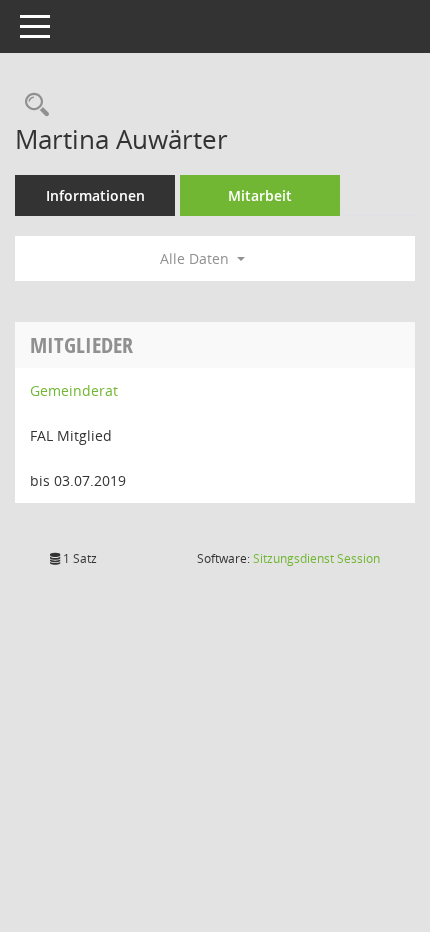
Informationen (95, 195)
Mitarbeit (260, 195)
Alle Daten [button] (196, 258)
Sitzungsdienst (316, 558)
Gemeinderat (74, 390)
